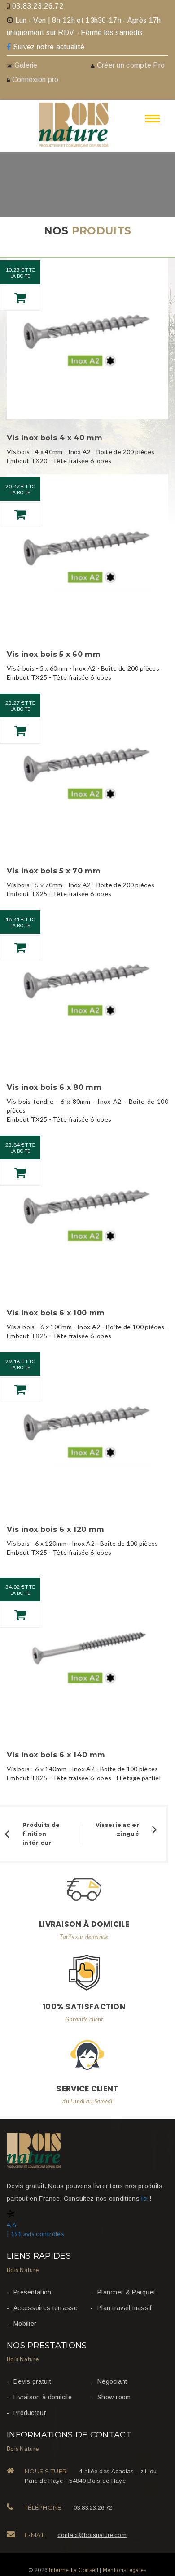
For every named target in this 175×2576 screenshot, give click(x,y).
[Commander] (20, 298)
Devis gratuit (32, 2381)
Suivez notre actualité (48, 47)
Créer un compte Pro (131, 65)
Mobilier (25, 2324)
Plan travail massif (125, 2308)
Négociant (112, 2381)
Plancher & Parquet (126, 2292)
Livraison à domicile (43, 2397)
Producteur (30, 2413)
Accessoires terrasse (46, 2308)
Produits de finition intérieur (41, 1834)
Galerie (26, 65)
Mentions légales (125, 2570)
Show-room (114, 2397)
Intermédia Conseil (73, 2570)
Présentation (33, 2292)
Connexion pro (34, 80)
